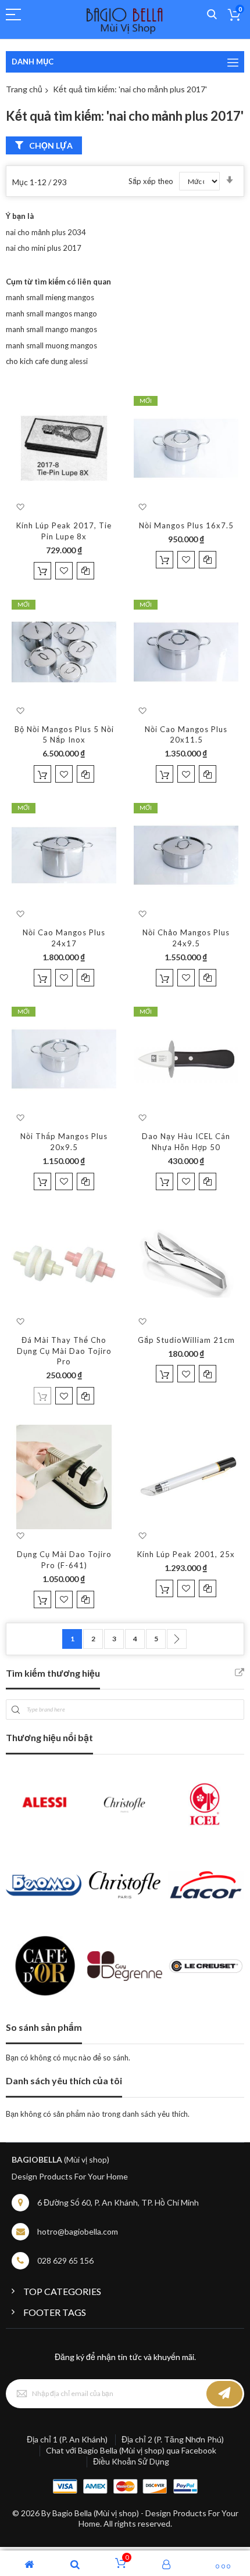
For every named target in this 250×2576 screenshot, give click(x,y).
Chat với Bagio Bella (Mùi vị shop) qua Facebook (131, 2450)
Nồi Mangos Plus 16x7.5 (186, 525)
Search (212, 15)
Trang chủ (24, 89)
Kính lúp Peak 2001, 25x (186, 1554)
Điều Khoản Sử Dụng (131, 2461)
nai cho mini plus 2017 (44, 248)
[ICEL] (206, 1804)
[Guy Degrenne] (125, 1966)
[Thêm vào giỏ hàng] (42, 571)
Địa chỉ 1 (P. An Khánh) (67, 2439)
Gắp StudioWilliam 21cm (186, 1340)
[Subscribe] (224, 2394)
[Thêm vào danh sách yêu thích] (64, 571)
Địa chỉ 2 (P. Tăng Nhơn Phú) (173, 2439)
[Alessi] (44, 1804)
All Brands (240, 1673)
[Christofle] (125, 1804)
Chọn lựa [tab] (51, 145)
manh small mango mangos (51, 329)
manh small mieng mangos (50, 297)
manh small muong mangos (51, 345)
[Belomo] (44, 1885)
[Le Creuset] (206, 1966)
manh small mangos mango (51, 314)
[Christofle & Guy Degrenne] (125, 1885)
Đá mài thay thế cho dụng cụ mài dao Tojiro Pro (64, 1351)
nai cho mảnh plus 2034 (46, 232)
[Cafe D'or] (44, 1966)
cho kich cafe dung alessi (47, 361)
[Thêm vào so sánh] (85, 571)
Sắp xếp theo (151, 181)
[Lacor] (206, 1885)
